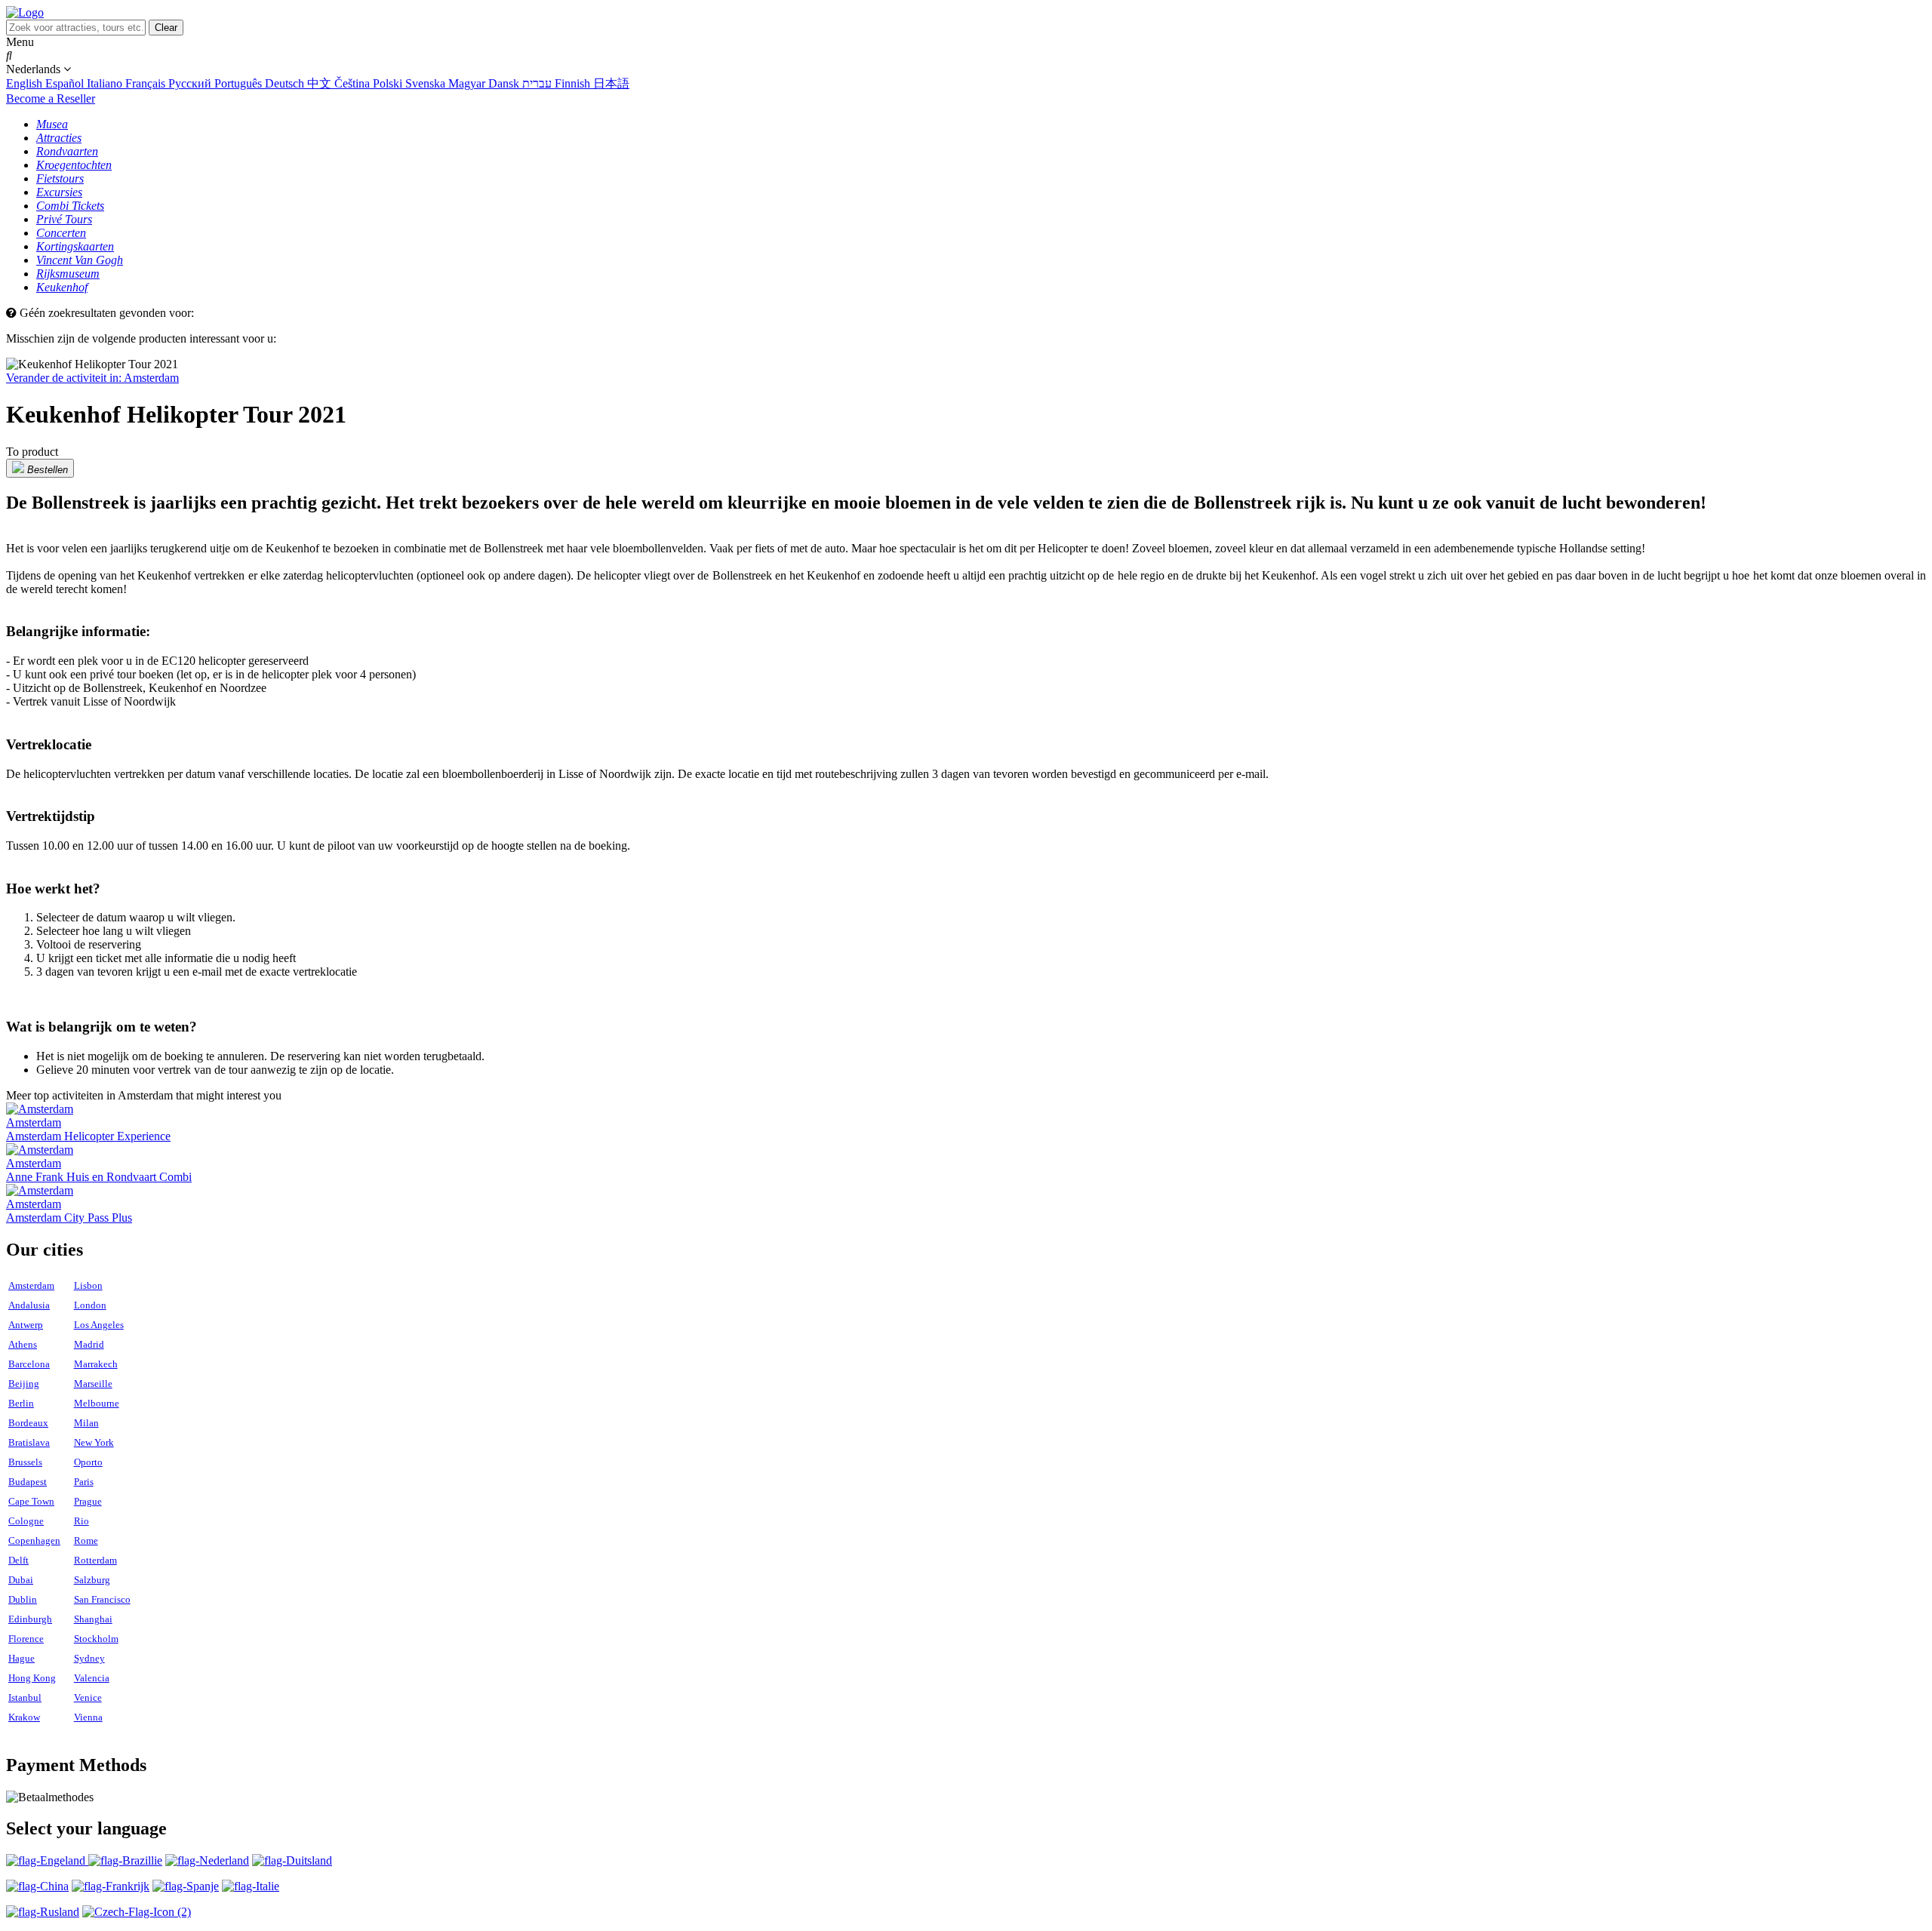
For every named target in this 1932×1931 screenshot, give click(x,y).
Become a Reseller (51, 98)
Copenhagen (34, 1540)
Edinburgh (30, 1619)
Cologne (26, 1521)
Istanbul (25, 1697)
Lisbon (88, 1285)
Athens (23, 1344)
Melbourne (97, 1403)
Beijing (24, 1384)
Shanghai (93, 1619)
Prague (88, 1501)
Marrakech (96, 1364)
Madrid (89, 1344)
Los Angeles (99, 1325)
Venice (88, 1697)
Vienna (88, 1717)
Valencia (92, 1678)
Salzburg (92, 1580)
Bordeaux (28, 1423)
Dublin (23, 1599)
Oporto (88, 1462)
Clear (166, 28)
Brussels (25, 1462)
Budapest (28, 1482)
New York (94, 1442)
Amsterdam (31, 1285)
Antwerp (26, 1325)
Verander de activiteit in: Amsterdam (92, 378)
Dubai (21, 1580)
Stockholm (96, 1639)
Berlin (21, 1403)
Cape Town (31, 1501)
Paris (84, 1482)
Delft (18, 1560)
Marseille (93, 1384)
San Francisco (102, 1599)
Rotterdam (95, 1560)
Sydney (89, 1658)
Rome (86, 1540)
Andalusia (29, 1305)
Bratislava (29, 1442)
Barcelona (29, 1364)
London (90, 1305)
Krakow (24, 1717)
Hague (22, 1658)
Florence (26, 1639)
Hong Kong (32, 1678)
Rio (82, 1521)
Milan (86, 1423)
